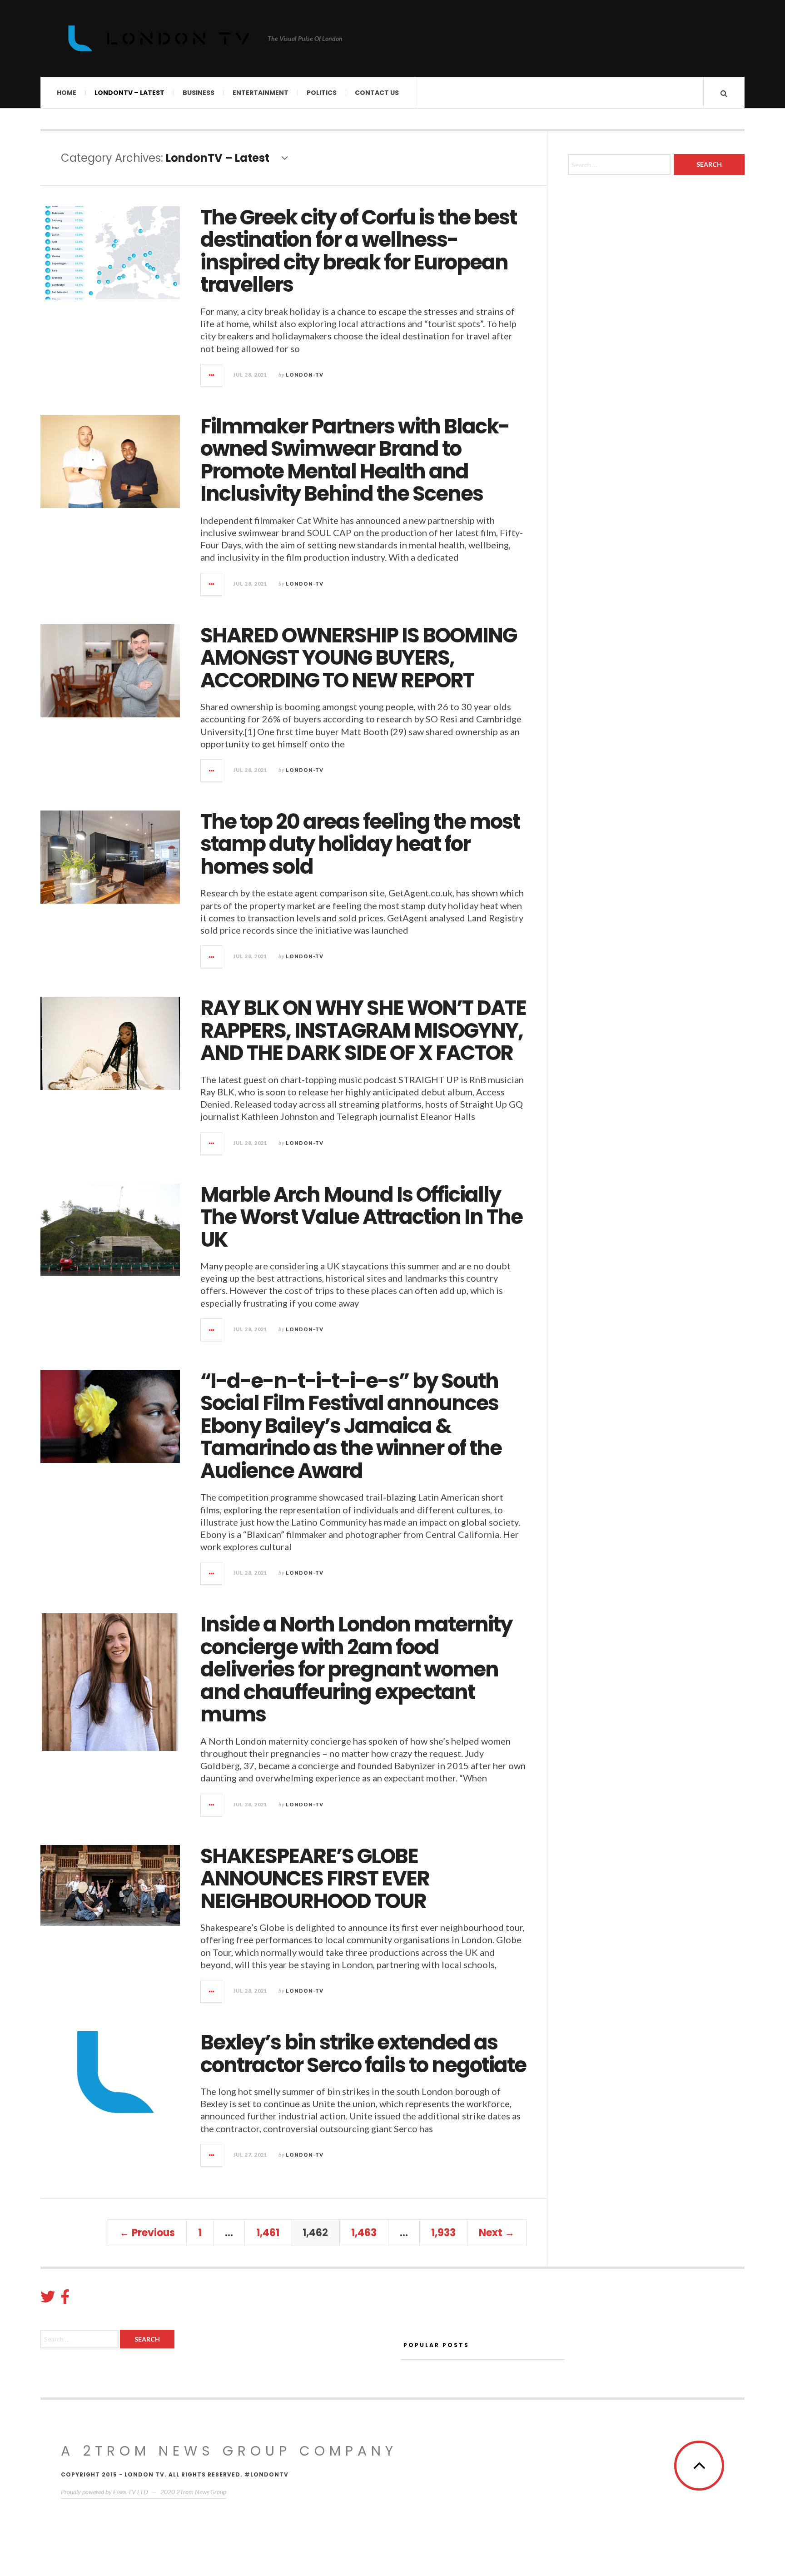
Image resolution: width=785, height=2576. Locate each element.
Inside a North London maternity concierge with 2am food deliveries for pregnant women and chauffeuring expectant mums (356, 1669)
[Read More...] (212, 375)
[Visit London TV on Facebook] (65, 2299)
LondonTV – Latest (129, 93)
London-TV (305, 375)
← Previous (147, 2233)
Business (199, 93)
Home (67, 93)
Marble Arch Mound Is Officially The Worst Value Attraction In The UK (361, 1217)
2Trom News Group (201, 2492)
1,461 (268, 2233)
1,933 (443, 2233)
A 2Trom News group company (229, 2451)
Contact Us (377, 93)
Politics (322, 93)
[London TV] (159, 38)
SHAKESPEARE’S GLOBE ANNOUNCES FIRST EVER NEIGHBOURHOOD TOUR (315, 1879)
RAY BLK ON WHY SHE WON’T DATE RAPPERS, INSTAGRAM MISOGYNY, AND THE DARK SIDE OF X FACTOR (363, 1030)
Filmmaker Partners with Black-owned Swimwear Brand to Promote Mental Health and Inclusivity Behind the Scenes (355, 460)
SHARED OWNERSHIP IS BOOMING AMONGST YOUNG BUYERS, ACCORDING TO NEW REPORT (358, 658)
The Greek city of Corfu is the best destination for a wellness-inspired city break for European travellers (358, 251)
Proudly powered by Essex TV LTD (104, 2492)
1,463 (364, 2233)
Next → (497, 2233)
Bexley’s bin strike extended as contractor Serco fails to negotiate (363, 2054)
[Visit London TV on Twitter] (48, 2299)
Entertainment (261, 93)
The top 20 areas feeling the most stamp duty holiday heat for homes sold (360, 844)
